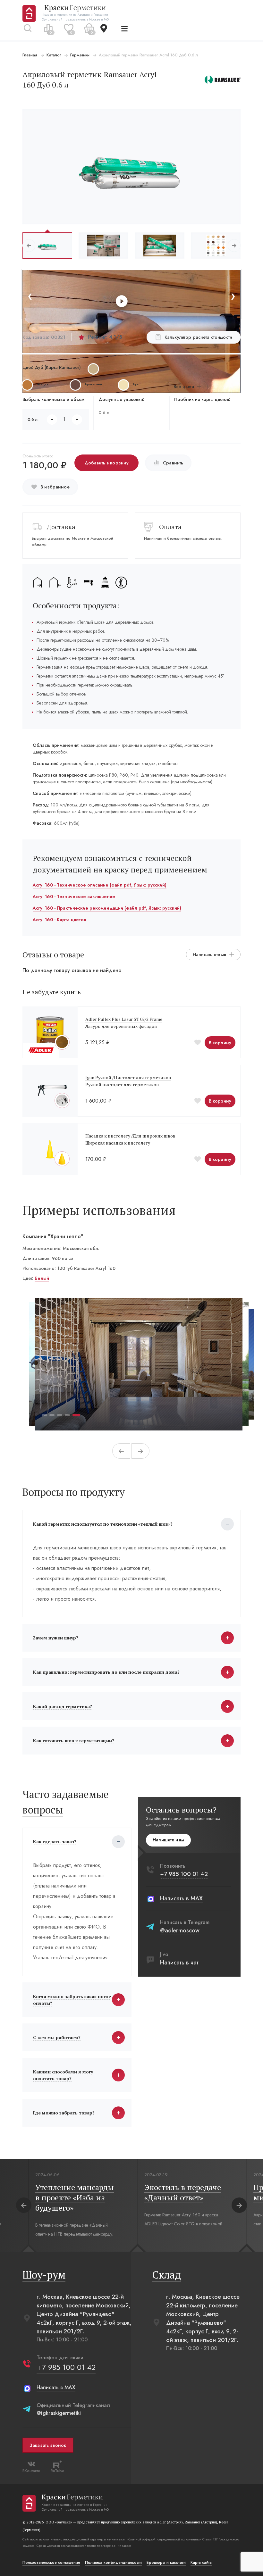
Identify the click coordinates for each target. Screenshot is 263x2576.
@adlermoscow (180, 1930)
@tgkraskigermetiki (59, 2413)
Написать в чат (179, 1963)
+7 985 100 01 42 (184, 1874)
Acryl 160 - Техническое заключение (74, 896)
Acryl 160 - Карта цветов (59, 920)
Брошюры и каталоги (166, 2563)
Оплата (170, 527)
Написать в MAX (181, 1898)
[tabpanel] (139, 1364)
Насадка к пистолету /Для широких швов (130, 1136)
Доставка (61, 527)
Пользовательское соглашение (51, 2563)
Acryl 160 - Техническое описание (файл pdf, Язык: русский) (100, 885)
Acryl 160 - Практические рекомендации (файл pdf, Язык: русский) (107, 908)
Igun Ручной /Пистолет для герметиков (128, 1077)
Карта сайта (201, 2563)
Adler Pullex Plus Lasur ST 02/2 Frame (124, 1019)
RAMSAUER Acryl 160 (206, 2215)
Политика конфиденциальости (113, 2563)
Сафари (43, 1278)
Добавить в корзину (107, 463)
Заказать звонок (48, 2445)
